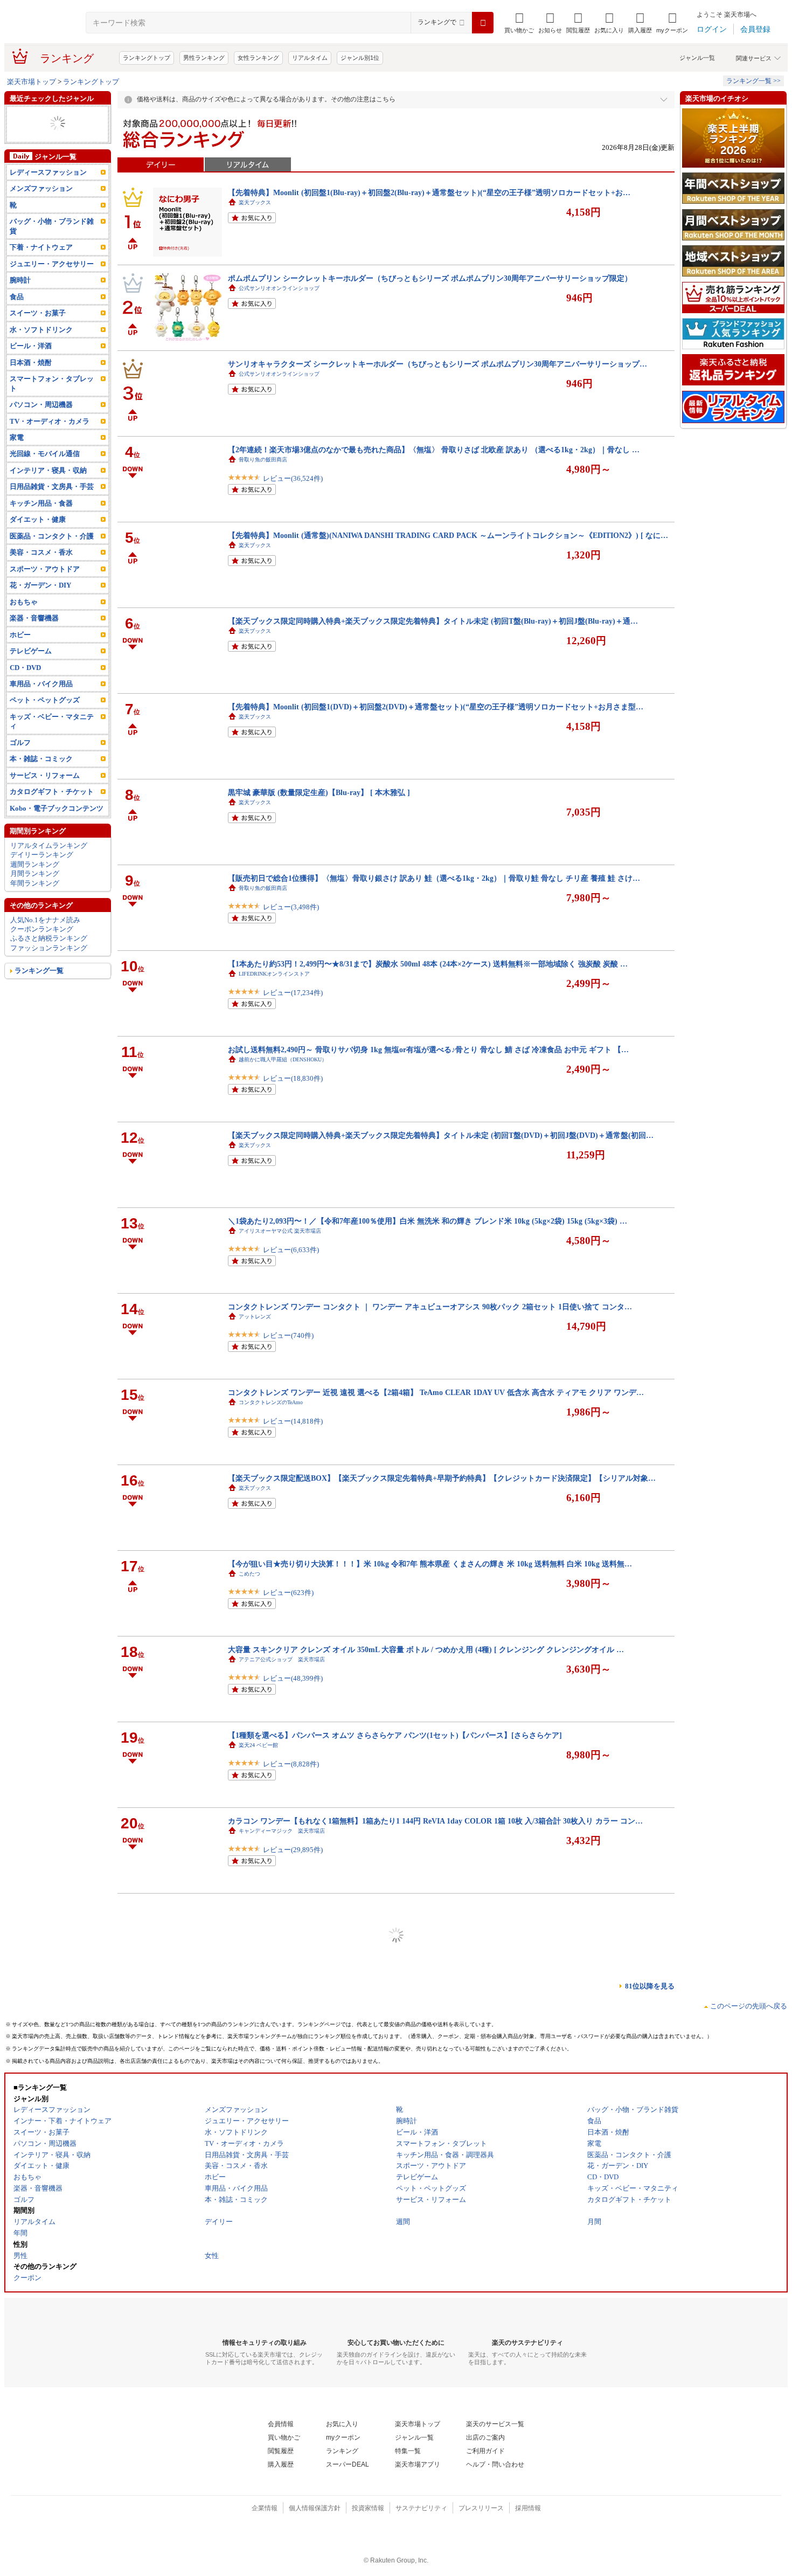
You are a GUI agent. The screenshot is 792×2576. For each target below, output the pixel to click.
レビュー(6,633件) (291, 1250)
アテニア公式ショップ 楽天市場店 (282, 1659)
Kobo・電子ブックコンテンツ (57, 808)
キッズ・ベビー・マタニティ (52, 721)
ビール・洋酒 (31, 346)
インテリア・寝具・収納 (48, 470)
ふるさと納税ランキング (49, 938)
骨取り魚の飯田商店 (263, 460)
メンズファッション (41, 188)
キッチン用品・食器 (41, 503)
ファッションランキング (49, 948)
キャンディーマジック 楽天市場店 (282, 1831)
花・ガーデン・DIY (40, 585)
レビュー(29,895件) (293, 1850)
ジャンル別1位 (360, 58)
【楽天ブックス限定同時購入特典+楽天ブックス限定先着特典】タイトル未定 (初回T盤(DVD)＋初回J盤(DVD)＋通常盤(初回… (441, 1135)
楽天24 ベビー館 (258, 1745)
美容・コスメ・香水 (41, 552)
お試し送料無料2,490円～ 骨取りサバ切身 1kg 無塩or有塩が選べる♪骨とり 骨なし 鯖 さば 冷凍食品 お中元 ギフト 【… (428, 1049)
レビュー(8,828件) (291, 1764)
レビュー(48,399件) (293, 1678)
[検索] (483, 23)
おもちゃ (24, 602)
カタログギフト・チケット (52, 792)
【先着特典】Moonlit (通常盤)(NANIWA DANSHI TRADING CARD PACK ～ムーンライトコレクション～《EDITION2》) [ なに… (448, 535)
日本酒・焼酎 (31, 362)
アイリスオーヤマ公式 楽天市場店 (280, 1231)
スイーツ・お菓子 (38, 313)
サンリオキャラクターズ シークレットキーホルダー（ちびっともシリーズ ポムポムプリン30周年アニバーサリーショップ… (437, 364)
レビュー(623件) (288, 1593)
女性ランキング (258, 58)
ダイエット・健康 (38, 519)
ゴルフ (20, 743)
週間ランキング (35, 864)
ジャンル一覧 (697, 58)
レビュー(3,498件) (291, 907)
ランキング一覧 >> (753, 81)
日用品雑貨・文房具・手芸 (52, 486)
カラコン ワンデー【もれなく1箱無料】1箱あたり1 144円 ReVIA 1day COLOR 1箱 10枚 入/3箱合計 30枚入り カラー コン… (435, 1821)
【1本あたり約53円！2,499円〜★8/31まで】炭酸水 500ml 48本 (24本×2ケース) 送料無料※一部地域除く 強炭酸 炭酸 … (428, 964)
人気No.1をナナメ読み (45, 920)
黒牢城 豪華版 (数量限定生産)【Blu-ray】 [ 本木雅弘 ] (319, 792)
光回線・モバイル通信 (45, 454)
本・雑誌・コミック (41, 759)
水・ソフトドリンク (41, 330)
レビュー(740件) (288, 1335)
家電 (17, 437)
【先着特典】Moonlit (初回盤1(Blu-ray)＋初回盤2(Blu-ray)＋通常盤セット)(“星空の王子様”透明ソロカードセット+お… (429, 192)
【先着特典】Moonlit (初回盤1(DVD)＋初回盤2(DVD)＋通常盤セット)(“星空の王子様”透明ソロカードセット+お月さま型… (436, 707)
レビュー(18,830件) (293, 1078)
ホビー (20, 635)
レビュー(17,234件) (293, 993)
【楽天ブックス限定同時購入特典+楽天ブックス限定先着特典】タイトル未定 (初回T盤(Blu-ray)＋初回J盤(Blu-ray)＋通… (433, 621)
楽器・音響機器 (34, 618)
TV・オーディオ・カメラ (50, 421)
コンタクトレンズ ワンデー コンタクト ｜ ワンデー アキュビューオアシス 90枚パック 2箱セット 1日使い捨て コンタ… (430, 1307)
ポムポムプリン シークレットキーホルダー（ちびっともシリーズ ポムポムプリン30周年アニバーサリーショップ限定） (430, 278)
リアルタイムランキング (49, 845)
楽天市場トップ (32, 82)
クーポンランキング (42, 929)
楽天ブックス (255, 202)
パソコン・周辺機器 (41, 405)
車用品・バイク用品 (41, 684)
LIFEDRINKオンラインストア (274, 974)
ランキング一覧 (39, 971)
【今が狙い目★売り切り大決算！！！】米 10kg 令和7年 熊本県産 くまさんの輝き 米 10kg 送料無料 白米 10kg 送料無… (430, 1564)
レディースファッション (48, 172)
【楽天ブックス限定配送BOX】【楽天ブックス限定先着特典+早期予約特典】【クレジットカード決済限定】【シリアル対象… (442, 1478)
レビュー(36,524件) (293, 478)
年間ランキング (35, 883)
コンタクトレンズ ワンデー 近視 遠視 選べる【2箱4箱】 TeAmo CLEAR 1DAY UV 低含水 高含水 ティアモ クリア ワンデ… (436, 1392)
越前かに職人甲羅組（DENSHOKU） (283, 1059)
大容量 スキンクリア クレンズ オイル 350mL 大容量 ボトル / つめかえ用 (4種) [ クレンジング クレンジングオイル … (426, 1649)
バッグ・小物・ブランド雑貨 (52, 226)
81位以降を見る (650, 1986)
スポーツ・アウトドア (45, 569)
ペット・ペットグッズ (45, 700)
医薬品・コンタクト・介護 (52, 536)
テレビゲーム (31, 651)
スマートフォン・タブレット (52, 383)
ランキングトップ (147, 58)
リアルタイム (310, 58)
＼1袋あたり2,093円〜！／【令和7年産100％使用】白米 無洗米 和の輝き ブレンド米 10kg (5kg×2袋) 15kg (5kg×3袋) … (428, 1221)
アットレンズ (255, 1317)
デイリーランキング (42, 855)
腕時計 (20, 280)
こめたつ (249, 1574)
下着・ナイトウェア (41, 247)
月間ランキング (35, 873)
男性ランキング (204, 58)
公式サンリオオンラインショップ (279, 288)
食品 (17, 297)
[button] (550, 23)
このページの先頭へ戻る (749, 2006)
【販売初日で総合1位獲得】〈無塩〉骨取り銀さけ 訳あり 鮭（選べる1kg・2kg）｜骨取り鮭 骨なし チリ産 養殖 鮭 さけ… (434, 878)
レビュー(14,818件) (293, 1421)
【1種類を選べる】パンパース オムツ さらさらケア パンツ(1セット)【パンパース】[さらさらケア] (395, 1735)
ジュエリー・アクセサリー (52, 264)
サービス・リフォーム (45, 775)
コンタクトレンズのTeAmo (271, 1402)
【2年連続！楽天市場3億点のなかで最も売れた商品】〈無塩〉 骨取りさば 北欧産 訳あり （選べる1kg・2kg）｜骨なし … (434, 450)
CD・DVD (25, 668)
